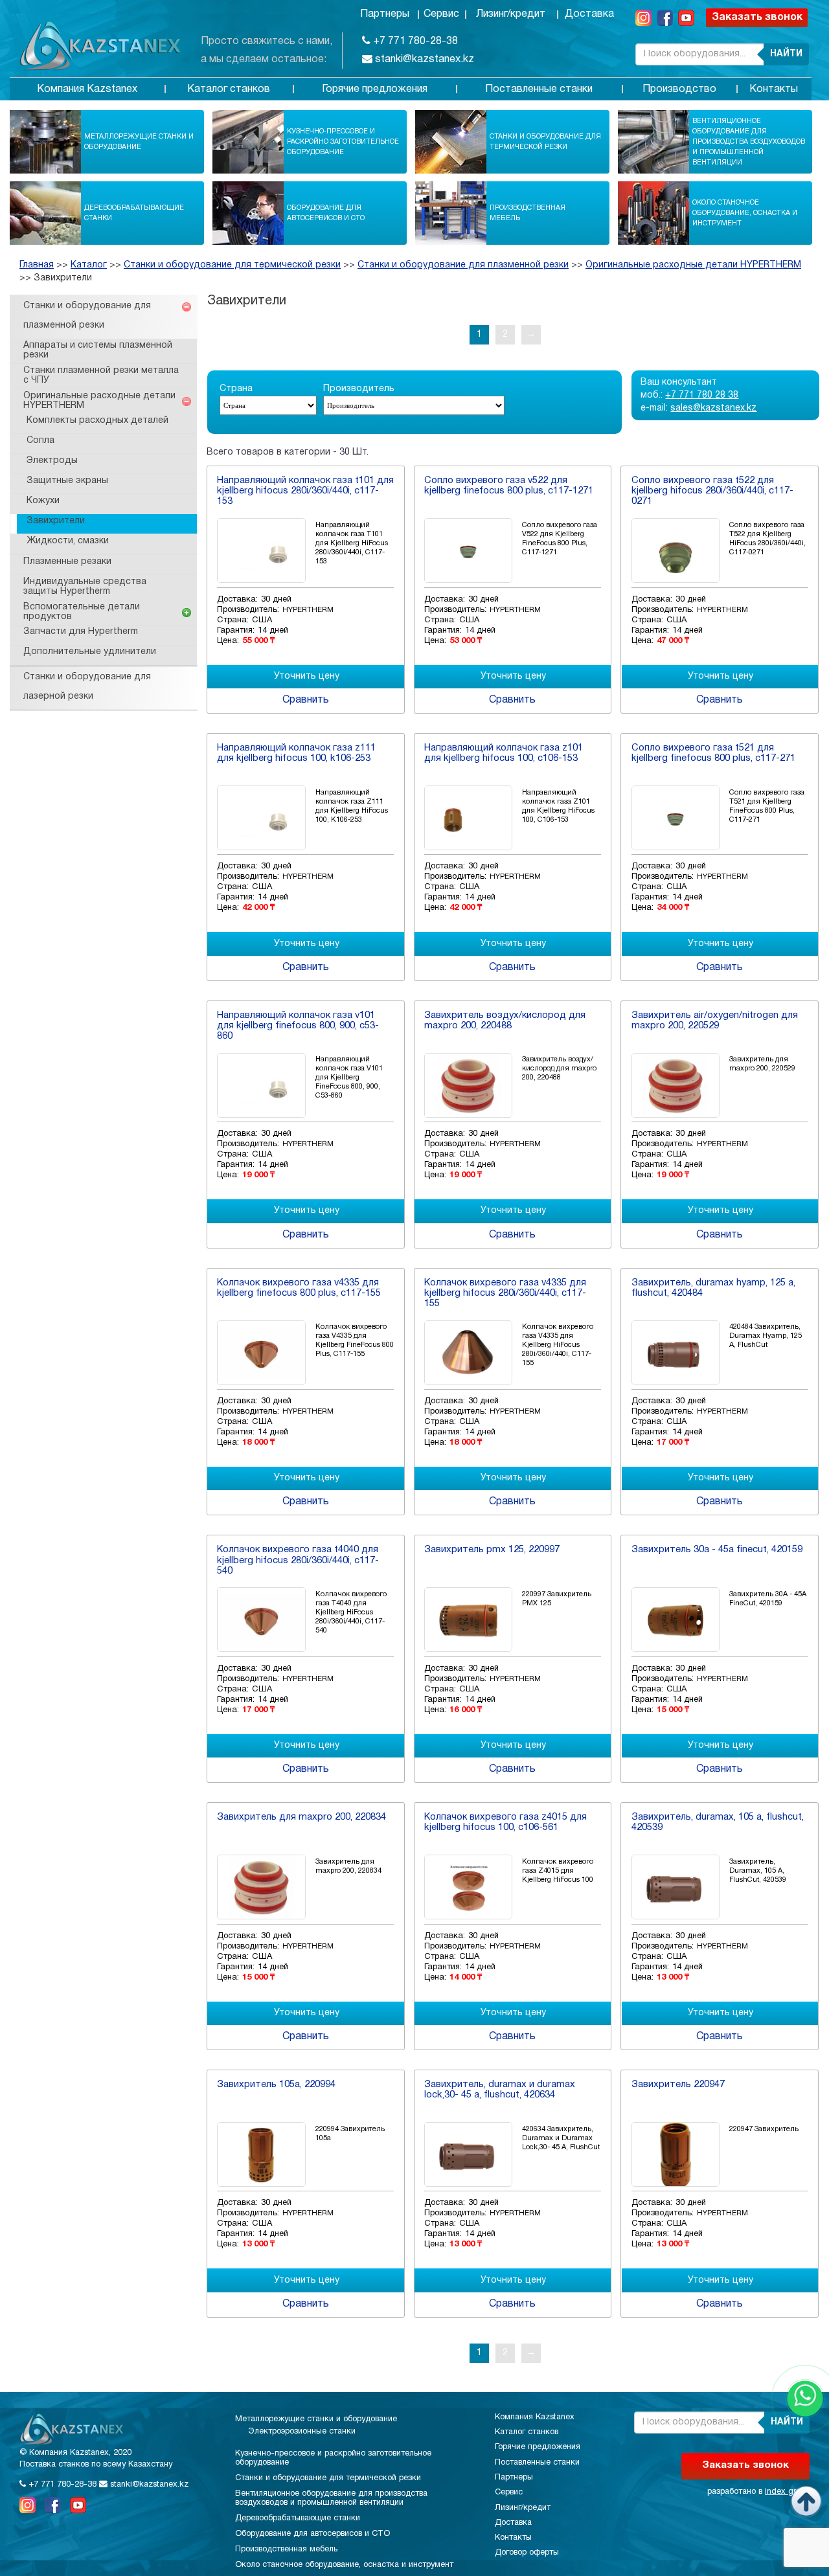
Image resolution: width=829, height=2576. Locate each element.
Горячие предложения (375, 89)
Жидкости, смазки (68, 541)
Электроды (52, 461)
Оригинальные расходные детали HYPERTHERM (693, 265)
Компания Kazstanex (87, 89)
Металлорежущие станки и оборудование (139, 142)
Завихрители (63, 278)
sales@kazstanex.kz (713, 408)
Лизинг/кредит (511, 14)
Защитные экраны (67, 481)
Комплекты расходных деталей (97, 421)
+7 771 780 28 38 (702, 395)
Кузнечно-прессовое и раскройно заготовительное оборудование (343, 142)
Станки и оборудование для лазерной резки (87, 687)
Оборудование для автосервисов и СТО (326, 213)
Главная (37, 265)
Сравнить (306, 700)
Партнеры (385, 14)
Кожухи (43, 501)
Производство (679, 89)
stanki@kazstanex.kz (423, 60)
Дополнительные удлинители (90, 652)
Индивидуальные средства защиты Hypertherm (85, 587)
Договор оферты (527, 2553)
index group (787, 2492)
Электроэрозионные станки (302, 2432)
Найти (786, 54)
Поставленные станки (539, 89)
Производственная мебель (528, 213)
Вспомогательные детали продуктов (82, 612)
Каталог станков (229, 89)
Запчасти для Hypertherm (81, 632)
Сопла (40, 441)
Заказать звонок (757, 17)
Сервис (441, 14)
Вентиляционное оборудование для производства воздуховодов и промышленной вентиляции (749, 142)
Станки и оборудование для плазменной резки (463, 265)
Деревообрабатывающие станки (134, 213)
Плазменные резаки (67, 562)
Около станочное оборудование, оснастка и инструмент (745, 213)
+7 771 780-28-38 (414, 41)
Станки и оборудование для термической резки (545, 142)
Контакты (774, 89)
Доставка (589, 14)
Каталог (89, 265)
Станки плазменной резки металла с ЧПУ (101, 376)
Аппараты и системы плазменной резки (98, 350)
